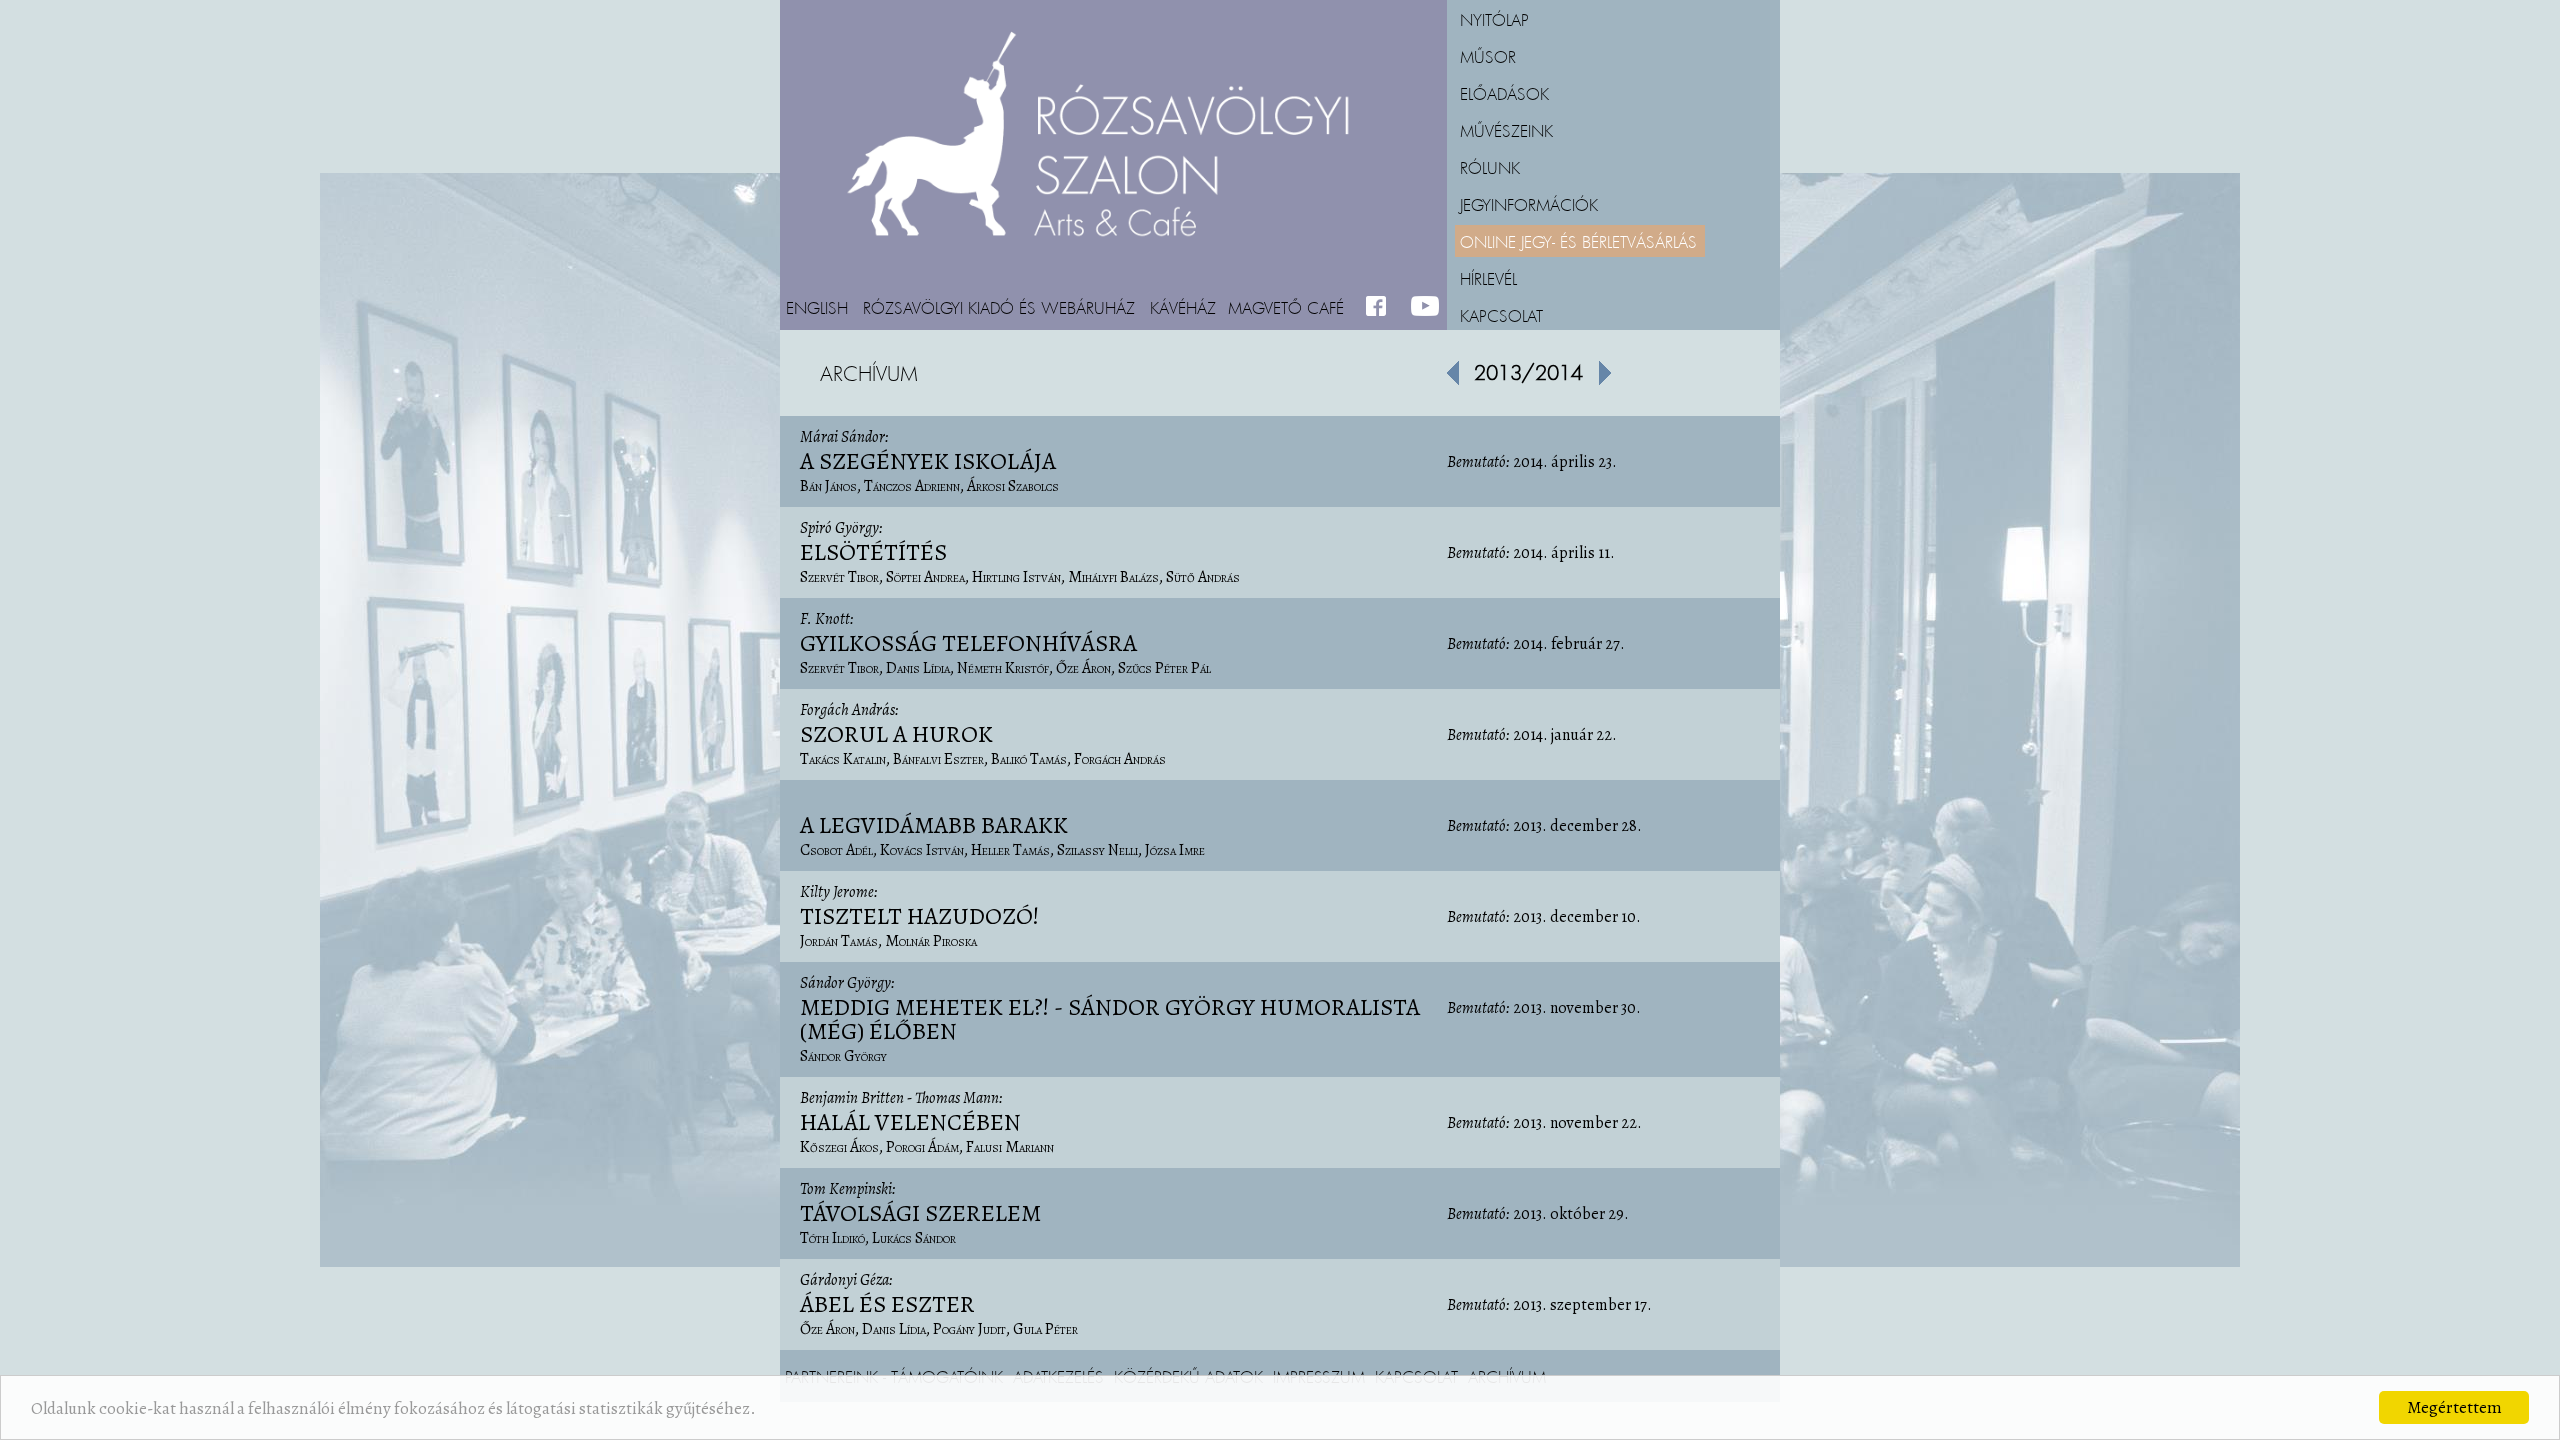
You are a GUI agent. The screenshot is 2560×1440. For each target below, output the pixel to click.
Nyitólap (1494, 19)
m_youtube (1425, 307)
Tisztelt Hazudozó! (919, 916)
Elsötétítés (873, 552)
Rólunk (1490, 167)
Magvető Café (1286, 307)
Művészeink (1506, 130)
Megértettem (2454, 1407)
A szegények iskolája (928, 461)
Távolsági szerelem (920, 1213)
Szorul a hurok (896, 734)
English (817, 307)
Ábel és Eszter (887, 1304)
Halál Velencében (910, 1122)
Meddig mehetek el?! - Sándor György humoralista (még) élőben (1110, 1019)
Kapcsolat (1501, 315)
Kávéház (1183, 307)
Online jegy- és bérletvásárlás (1578, 241)
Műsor (1488, 56)
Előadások (1504, 93)
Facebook (1380, 307)
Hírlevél (1488, 278)
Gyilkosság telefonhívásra (968, 643)
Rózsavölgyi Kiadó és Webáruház (999, 307)
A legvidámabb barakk (934, 825)
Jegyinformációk (1529, 204)
